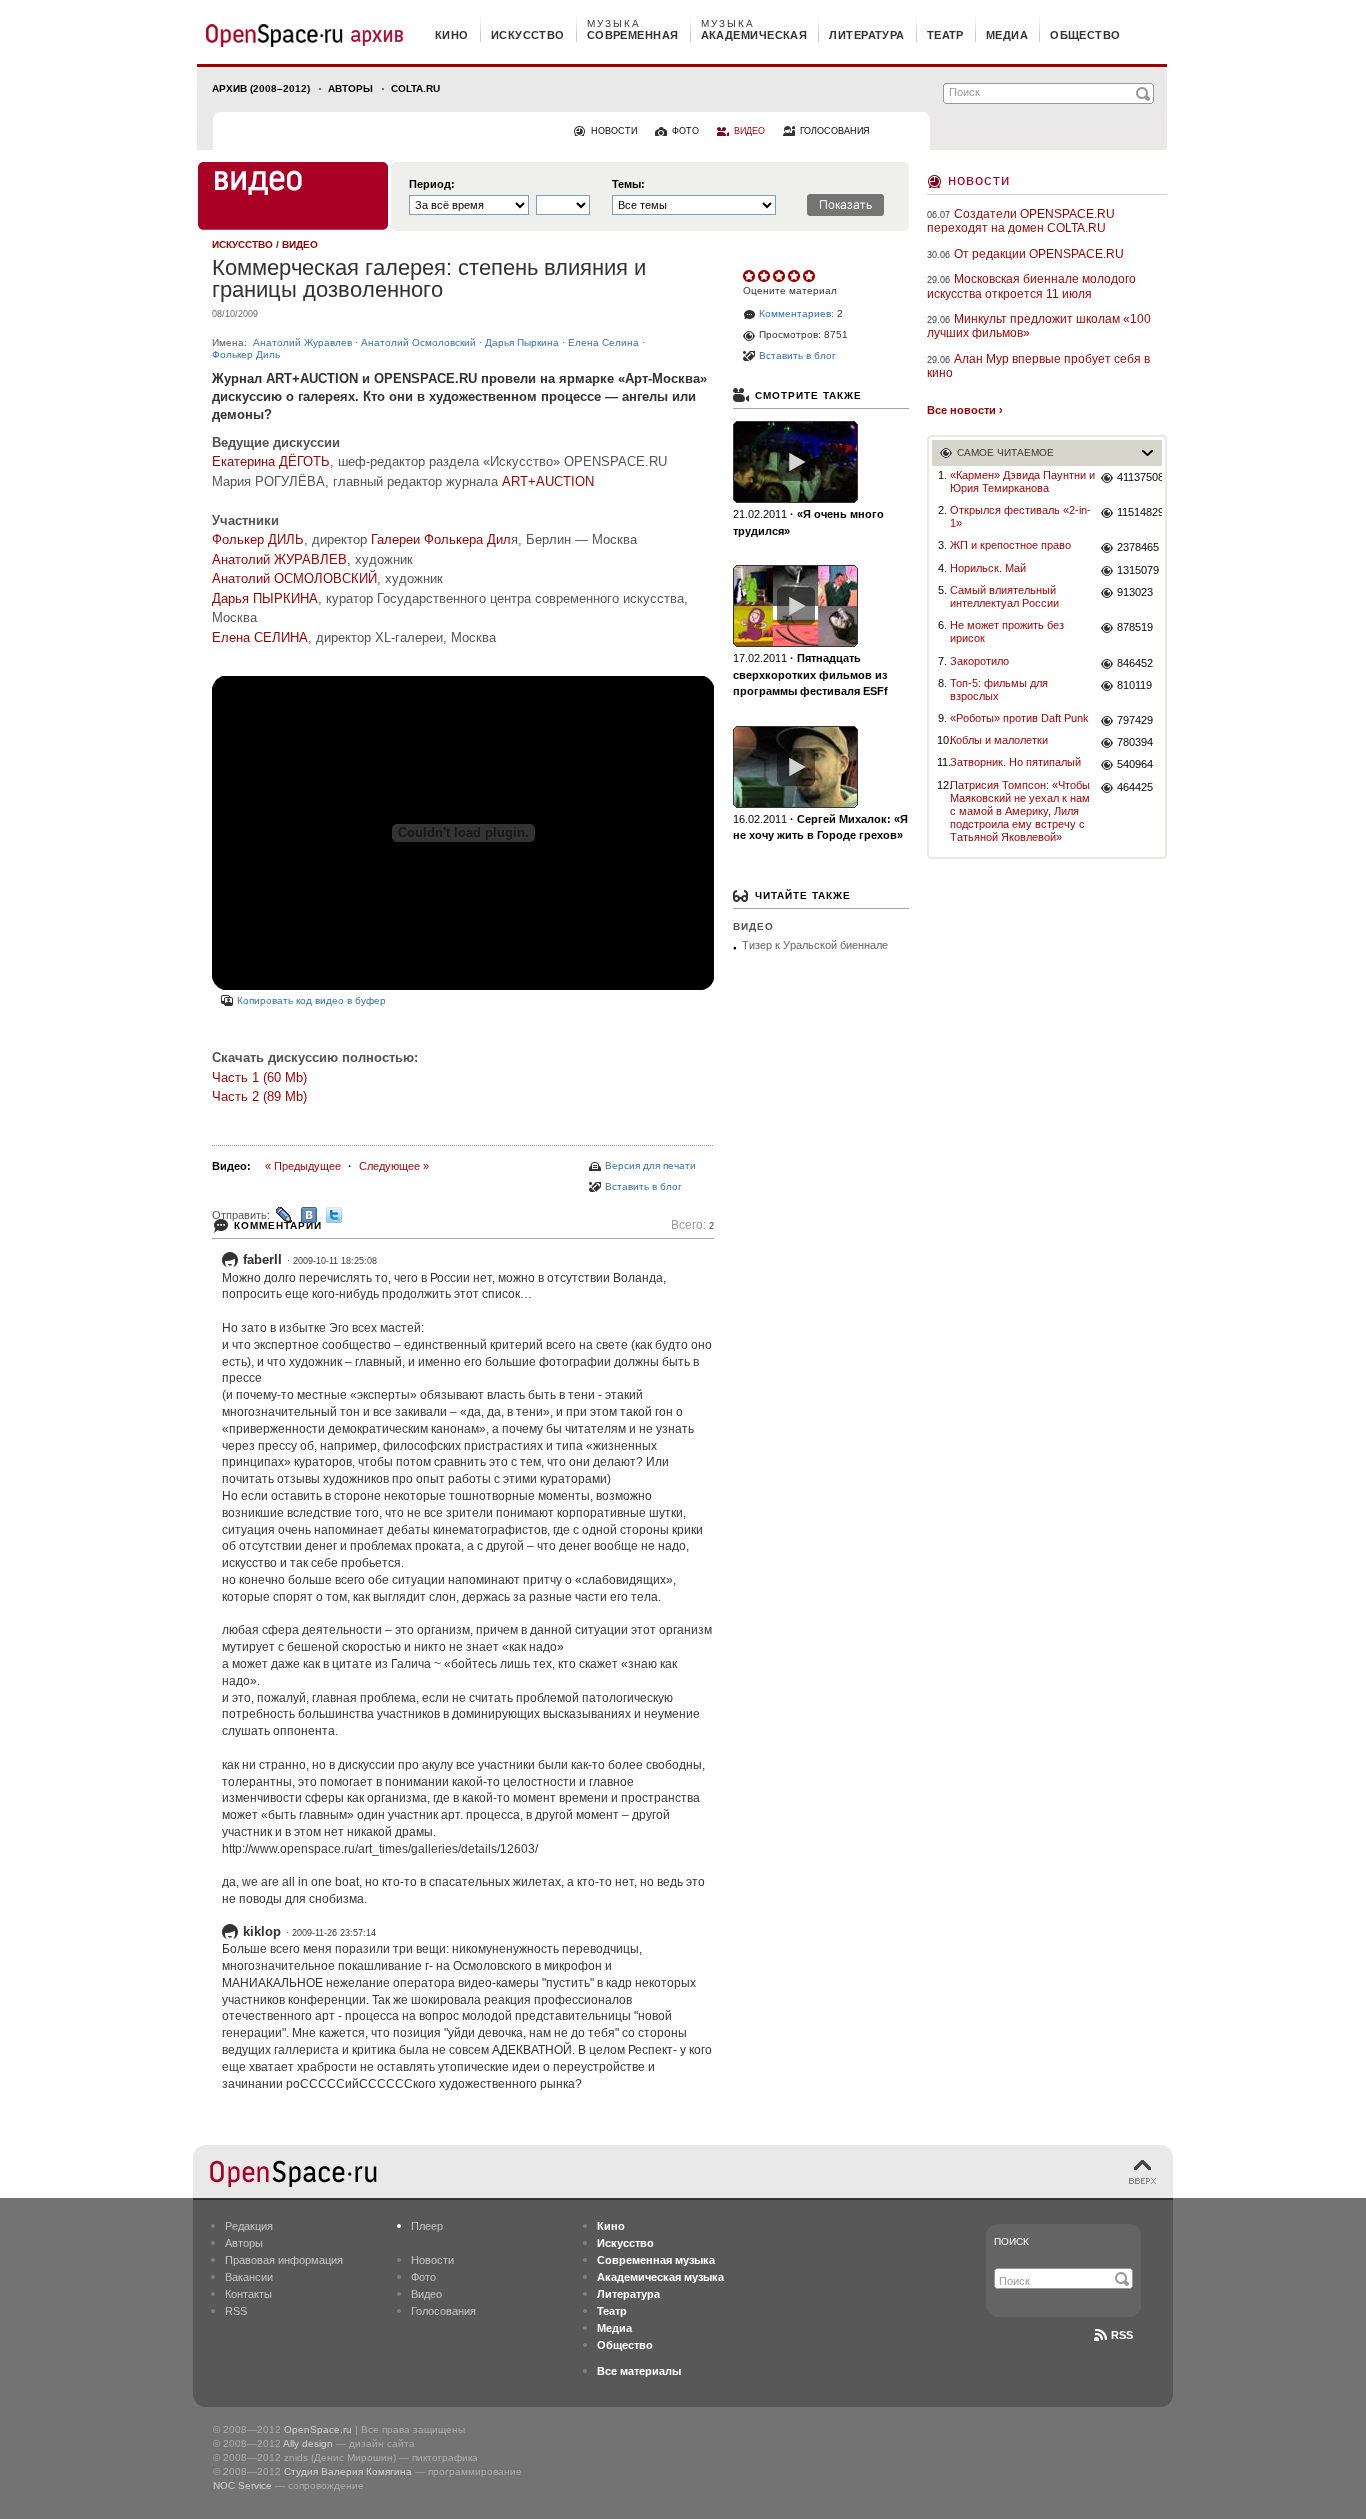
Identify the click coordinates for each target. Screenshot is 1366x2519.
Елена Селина (603, 342)
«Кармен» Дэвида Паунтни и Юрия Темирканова (1022, 481)
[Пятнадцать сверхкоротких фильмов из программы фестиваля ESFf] (795, 606)
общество (1085, 35)
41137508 (1139, 477)
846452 (1135, 663)
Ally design (308, 2443)
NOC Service (242, 2485)
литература (866, 35)
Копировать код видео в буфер (311, 1000)
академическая (754, 35)
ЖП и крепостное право (1010, 545)
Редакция (249, 2226)
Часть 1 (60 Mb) (259, 1077)
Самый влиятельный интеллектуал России (1004, 596)
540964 (1135, 764)
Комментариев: (796, 313)
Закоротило (979, 661)
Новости (979, 179)
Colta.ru (415, 88)
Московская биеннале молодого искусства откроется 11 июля (1031, 286)
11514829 (1139, 512)
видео (749, 131)
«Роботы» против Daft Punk (1019, 718)
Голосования (443, 2311)
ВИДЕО (300, 244)
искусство (528, 35)
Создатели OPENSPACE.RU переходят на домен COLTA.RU (1021, 221)
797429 (1135, 720)
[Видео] (293, 196)
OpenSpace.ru (318, 2429)
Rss (1122, 2335)
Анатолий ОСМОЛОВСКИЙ (294, 578)
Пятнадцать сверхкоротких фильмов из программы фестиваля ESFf (810, 674)
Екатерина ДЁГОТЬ (271, 461)
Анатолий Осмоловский (418, 342)
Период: (432, 184)
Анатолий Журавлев (302, 342)
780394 (1135, 742)
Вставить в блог (643, 1186)
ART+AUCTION (548, 481)
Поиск (1011, 2241)
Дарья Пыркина (522, 342)
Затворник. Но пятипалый (1015, 762)
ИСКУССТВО (242, 244)
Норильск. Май (988, 568)
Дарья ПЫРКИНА (265, 598)
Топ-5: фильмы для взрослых (999, 689)
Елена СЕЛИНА (260, 637)
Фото (423, 2277)
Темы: (628, 184)
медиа (1007, 35)
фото (685, 131)
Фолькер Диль (246, 354)
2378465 (1138, 547)
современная (633, 35)
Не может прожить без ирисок (1007, 631)
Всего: (692, 1225)
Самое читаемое (1005, 452)
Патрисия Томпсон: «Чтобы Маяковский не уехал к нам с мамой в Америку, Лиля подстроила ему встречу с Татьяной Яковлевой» (1020, 811)
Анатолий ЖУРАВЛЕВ (279, 559)
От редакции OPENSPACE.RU (1039, 254)
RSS (236, 2311)
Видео (426, 2294)
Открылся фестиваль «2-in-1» (1020, 516)
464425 (1135, 787)
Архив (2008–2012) (261, 88)
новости (614, 131)
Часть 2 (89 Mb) (259, 1096)
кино (452, 35)
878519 (1135, 627)
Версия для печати (650, 1165)
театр (945, 35)
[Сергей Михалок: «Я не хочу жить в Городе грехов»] (795, 767)
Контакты (248, 2294)
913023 (1135, 592)
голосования (835, 131)
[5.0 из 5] (750, 276)
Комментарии (278, 1225)
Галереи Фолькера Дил (441, 539)
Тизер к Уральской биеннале (815, 945)
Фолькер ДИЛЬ (258, 539)
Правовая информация (284, 2260)
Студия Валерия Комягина (348, 2471)
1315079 (1138, 570)
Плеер (427, 2226)
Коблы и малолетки (999, 740)
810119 (1134, 685)
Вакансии (249, 2277)
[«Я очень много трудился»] (795, 462)
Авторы (350, 88)
